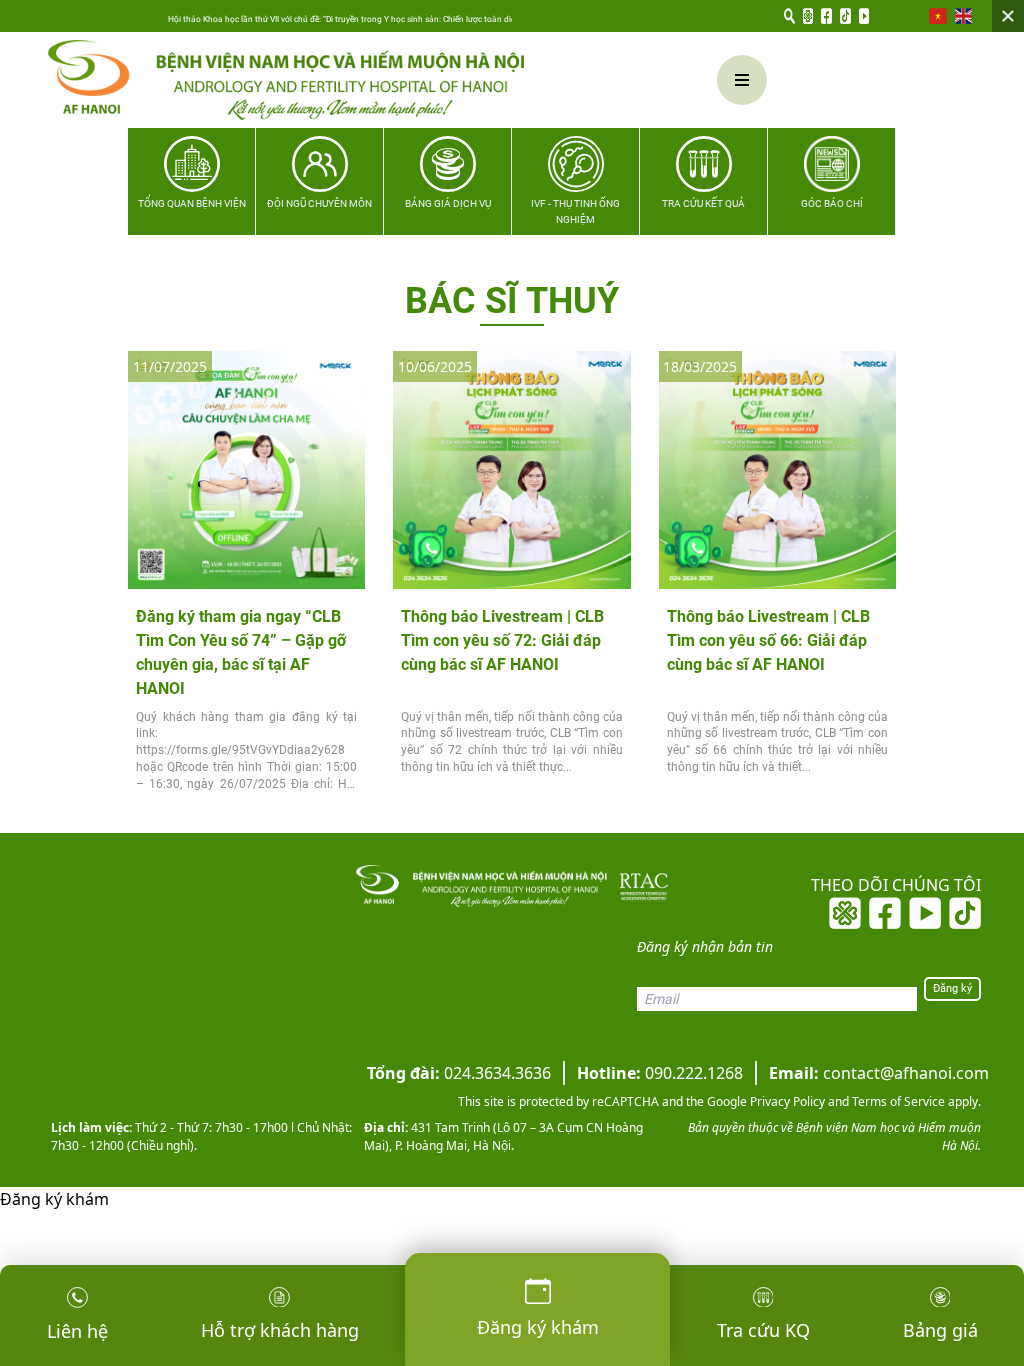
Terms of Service (897, 1101)
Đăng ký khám (54, 1199)
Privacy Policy (786, 1101)
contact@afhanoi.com (879, 1073)
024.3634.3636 (459, 1073)
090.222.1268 (660, 1073)
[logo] (325, 80)
